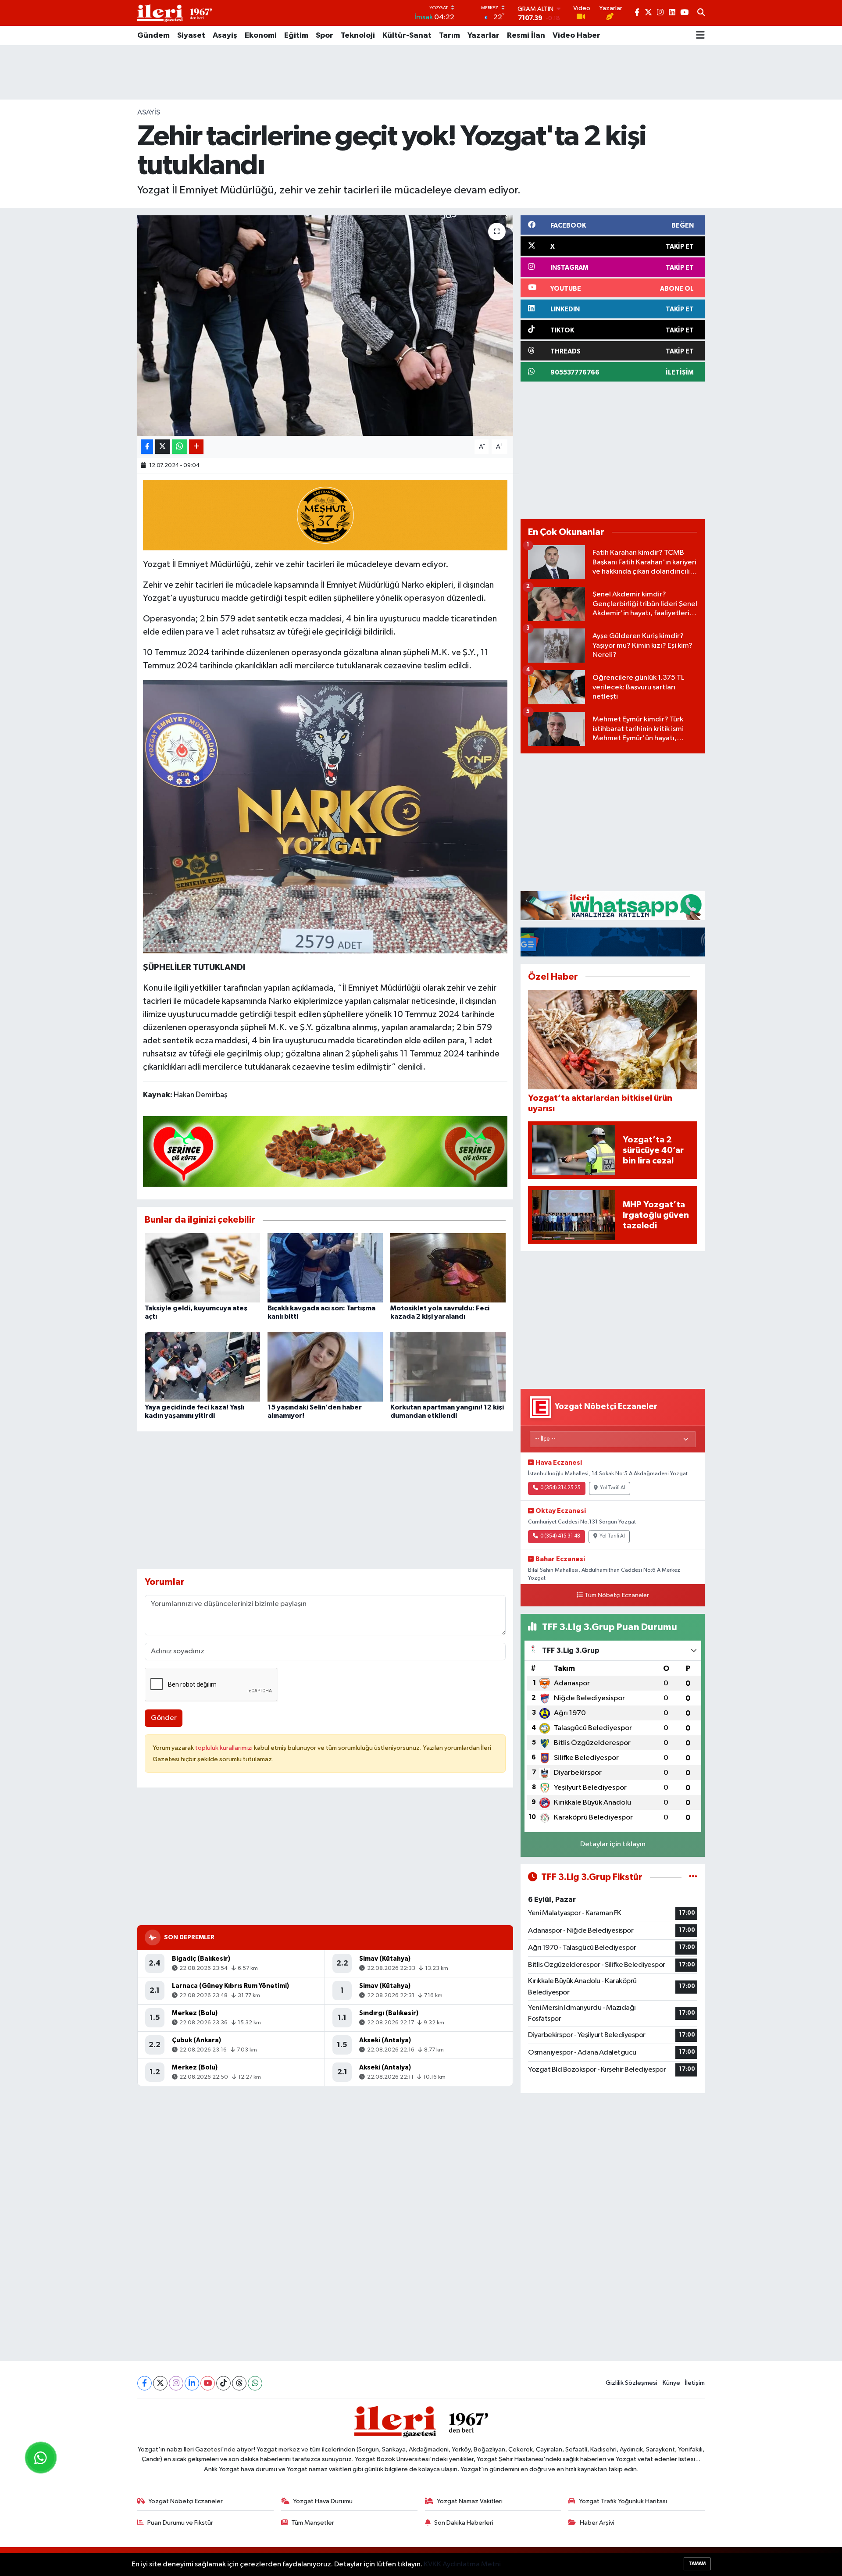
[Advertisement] (421, 72)
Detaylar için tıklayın (613, 1844)
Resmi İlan (526, 36)
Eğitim (296, 36)
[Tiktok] (223, 2383)
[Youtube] (208, 2383)
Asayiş (225, 36)
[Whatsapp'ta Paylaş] (180, 447)
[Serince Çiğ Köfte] (325, 1151)
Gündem (153, 36)
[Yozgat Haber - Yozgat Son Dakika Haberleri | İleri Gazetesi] (175, 13)
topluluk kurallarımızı (225, 1748)
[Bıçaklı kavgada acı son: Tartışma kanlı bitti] (325, 1268)
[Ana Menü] (700, 36)
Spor (325, 36)
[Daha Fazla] (196, 447)
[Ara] (701, 13)
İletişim (695, 2383)
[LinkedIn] (192, 2383)
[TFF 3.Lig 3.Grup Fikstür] (693, 1877)
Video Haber (576, 36)
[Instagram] (176, 2383)
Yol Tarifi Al (613, 1488)
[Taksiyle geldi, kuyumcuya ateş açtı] (202, 1268)
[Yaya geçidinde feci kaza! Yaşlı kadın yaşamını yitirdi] (202, 1367)
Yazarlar (483, 36)
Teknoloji (358, 36)
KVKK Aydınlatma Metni (462, 2564)
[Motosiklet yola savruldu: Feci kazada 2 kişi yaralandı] (448, 1268)
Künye (671, 2383)
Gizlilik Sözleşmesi (631, 2383)
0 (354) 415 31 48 (560, 1536)
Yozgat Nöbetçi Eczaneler (186, 2501)
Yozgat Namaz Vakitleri (470, 2501)
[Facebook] (144, 2383)
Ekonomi (261, 36)
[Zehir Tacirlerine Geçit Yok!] (325, 816)
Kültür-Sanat (407, 36)
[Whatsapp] (255, 2383)
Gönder (164, 1718)
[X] (160, 2383)
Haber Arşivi (597, 2523)
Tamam (697, 2564)
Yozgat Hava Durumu (323, 2501)
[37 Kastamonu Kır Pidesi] (325, 514)
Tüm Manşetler (313, 2523)
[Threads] (239, 2383)
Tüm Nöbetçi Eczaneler (617, 1595)
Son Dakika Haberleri (464, 2523)
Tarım (450, 36)
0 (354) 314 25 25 (560, 1488)
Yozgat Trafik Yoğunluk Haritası (623, 2501)
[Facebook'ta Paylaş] (147, 447)
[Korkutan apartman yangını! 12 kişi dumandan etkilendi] (448, 1367)
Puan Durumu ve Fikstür (180, 2523)
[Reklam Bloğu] (613, 905)
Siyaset (191, 36)
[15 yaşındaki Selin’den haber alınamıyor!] (325, 1367)
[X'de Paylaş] (163, 447)
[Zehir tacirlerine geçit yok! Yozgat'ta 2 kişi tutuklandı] (325, 325)
